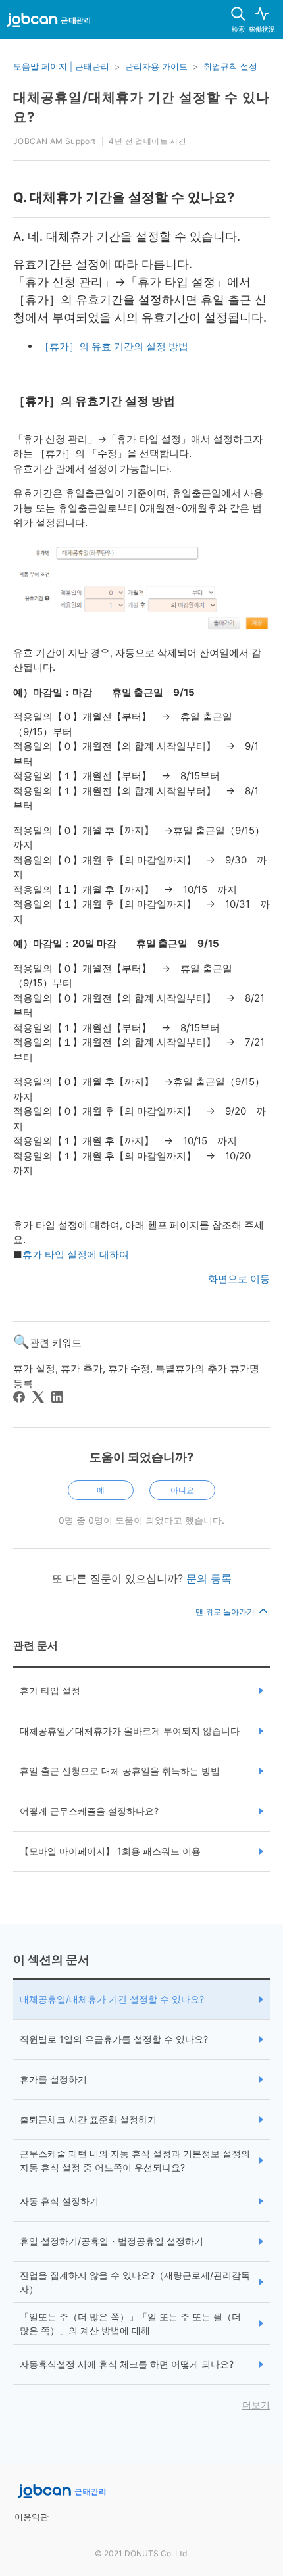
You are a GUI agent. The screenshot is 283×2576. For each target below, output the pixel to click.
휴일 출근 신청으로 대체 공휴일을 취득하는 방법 (120, 1771)
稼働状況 (262, 29)
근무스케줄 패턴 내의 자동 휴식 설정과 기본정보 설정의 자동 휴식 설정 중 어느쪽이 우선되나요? (135, 2160)
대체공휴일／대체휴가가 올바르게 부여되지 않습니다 (130, 1731)
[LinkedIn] (57, 1397)
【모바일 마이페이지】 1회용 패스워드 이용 (110, 1851)
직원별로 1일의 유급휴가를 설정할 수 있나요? (114, 2039)
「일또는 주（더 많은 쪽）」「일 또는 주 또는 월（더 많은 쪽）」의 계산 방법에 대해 (130, 2323)
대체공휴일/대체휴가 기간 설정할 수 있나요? (112, 1999)
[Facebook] (19, 1397)
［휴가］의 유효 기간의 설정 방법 (114, 346)
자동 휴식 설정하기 (59, 2201)
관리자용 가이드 (156, 66)
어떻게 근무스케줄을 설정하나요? (89, 1811)
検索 (238, 29)
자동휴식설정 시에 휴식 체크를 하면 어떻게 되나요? (127, 2364)
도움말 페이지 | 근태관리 (61, 66)
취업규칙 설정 (230, 66)
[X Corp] (38, 1397)
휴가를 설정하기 (53, 2079)
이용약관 (32, 2517)
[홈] (48, 22)
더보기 (256, 2405)
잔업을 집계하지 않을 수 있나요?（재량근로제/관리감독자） (135, 2282)
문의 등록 (209, 1578)
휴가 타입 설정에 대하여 (76, 1254)
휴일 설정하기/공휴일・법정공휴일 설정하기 (112, 2241)
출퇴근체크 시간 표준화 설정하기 (88, 2119)
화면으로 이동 (239, 1279)
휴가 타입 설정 (50, 1690)
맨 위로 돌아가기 (226, 1612)
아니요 (182, 1490)
